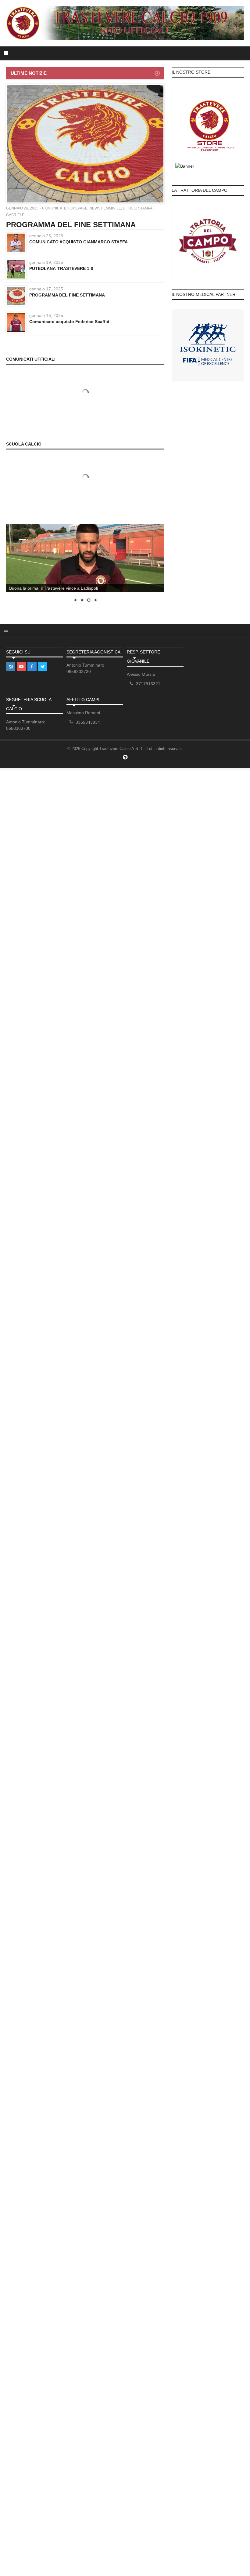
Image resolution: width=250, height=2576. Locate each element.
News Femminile (105, 208)
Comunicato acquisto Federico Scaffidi (70, 322)
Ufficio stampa (137, 208)
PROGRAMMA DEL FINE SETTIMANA (71, 225)
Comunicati (54, 208)
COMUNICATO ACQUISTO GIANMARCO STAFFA (79, 242)
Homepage (77, 208)
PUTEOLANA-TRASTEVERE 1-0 (61, 268)
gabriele (15, 215)
